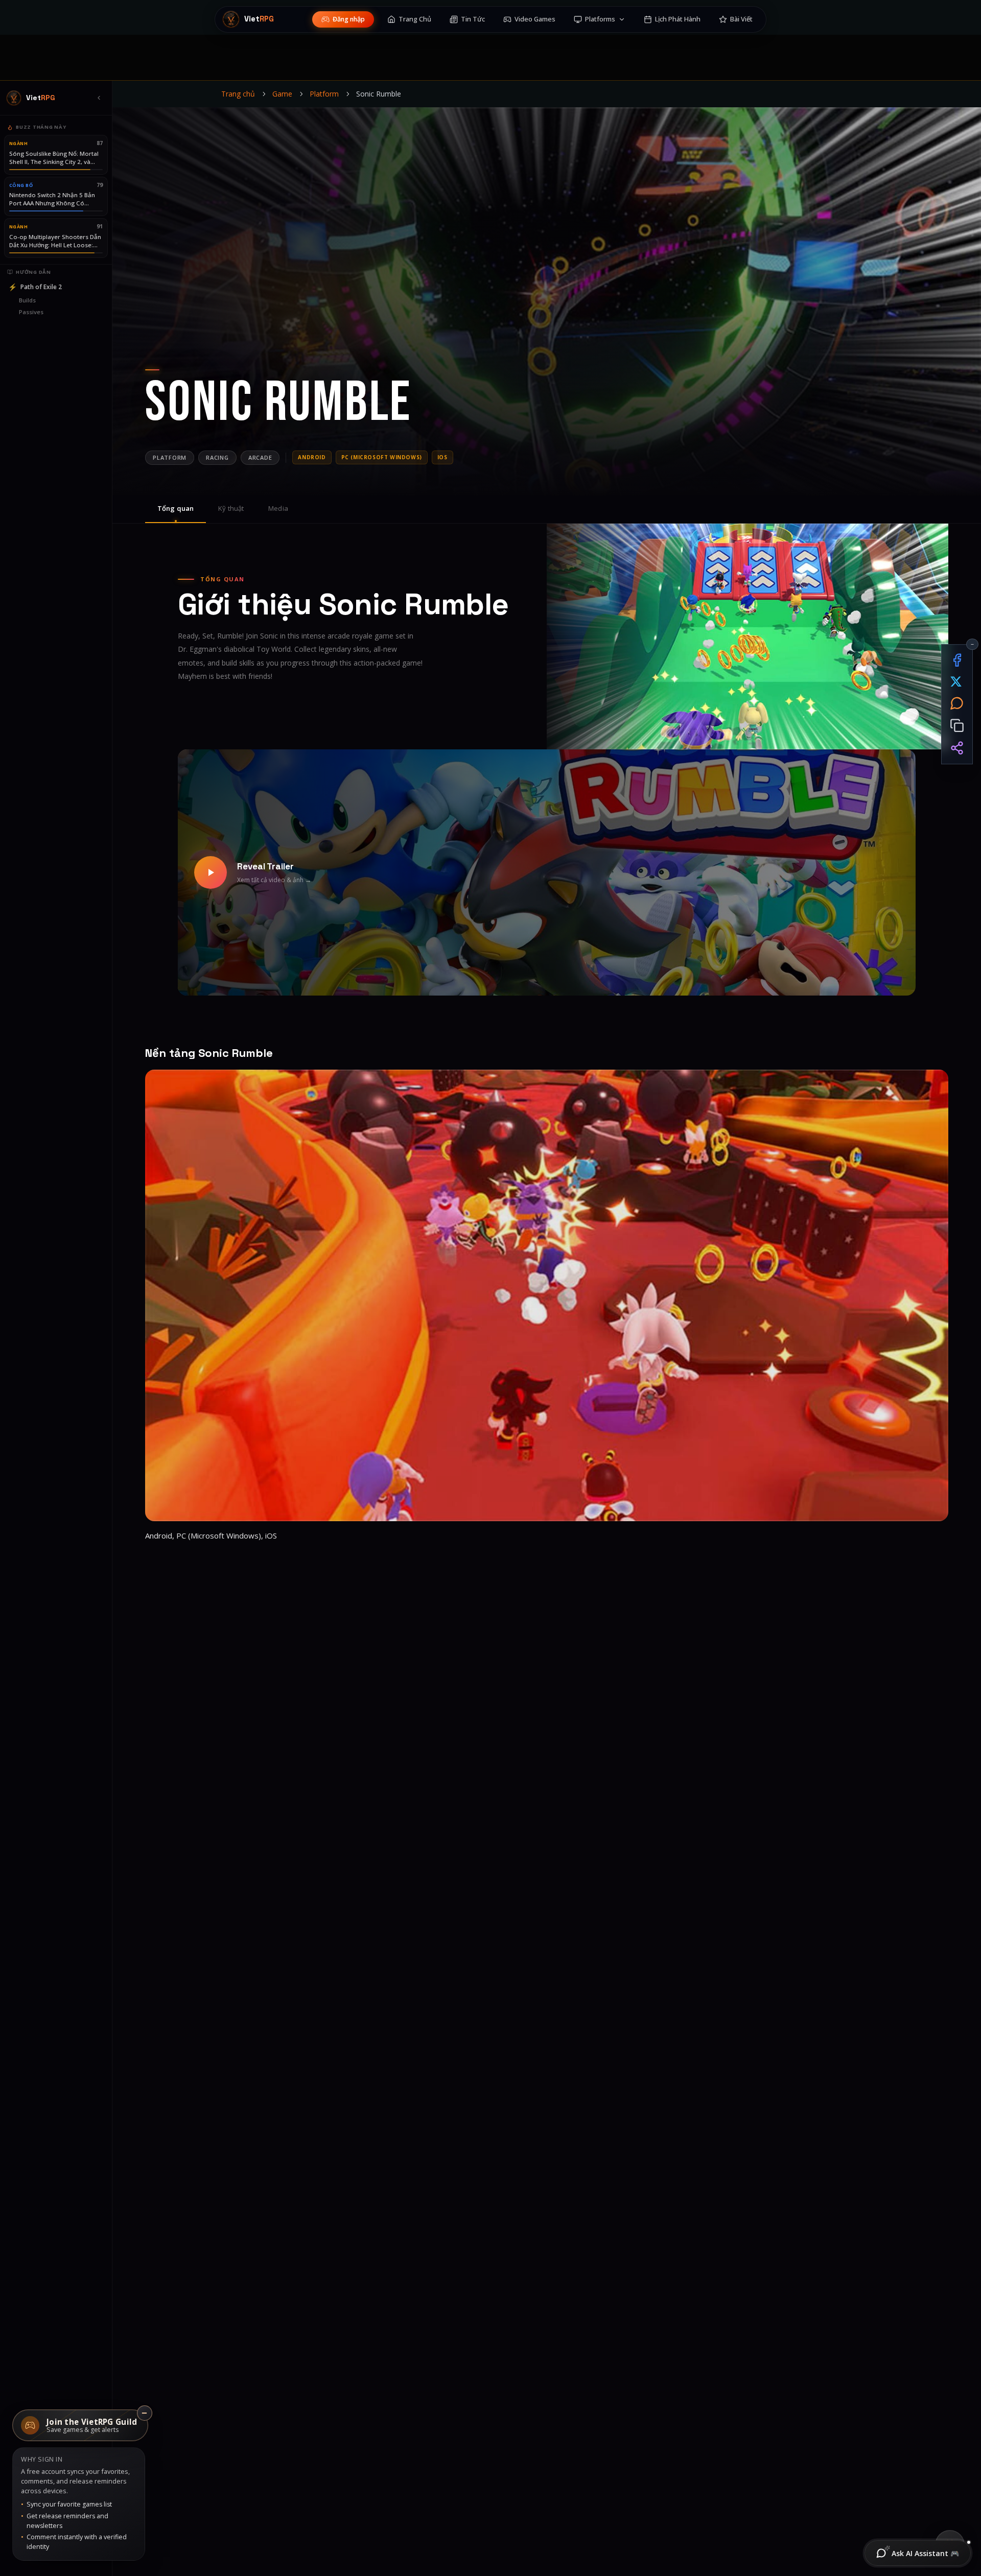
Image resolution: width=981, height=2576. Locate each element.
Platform (324, 94)
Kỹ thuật (231, 508)
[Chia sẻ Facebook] (957, 660)
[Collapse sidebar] (99, 98)
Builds (27, 300)
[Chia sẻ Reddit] (957, 703)
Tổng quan (176, 508)
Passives (31, 312)
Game (282, 94)
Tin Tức (473, 19)
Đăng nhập (349, 19)
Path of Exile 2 (35, 287)
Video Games (535, 19)
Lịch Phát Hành (678, 19)
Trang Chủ (415, 19)
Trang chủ (238, 94)
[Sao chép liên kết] (957, 726)
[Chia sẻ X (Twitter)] (957, 682)
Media (278, 508)
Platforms (600, 19)
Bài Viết (741, 19)
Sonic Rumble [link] (379, 94)
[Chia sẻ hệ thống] (957, 748)
